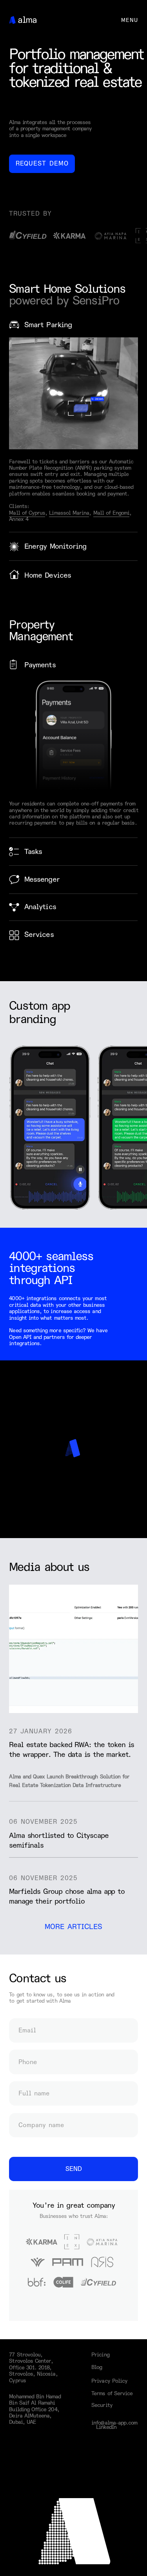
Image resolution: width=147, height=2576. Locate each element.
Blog (97, 2367)
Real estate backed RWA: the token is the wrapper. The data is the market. (72, 1750)
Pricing (100, 2355)
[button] (42, 164)
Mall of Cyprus (27, 513)
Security (102, 2405)
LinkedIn (106, 2427)
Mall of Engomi (112, 513)
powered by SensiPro (64, 301)
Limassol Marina (69, 513)
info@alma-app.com (114, 2423)
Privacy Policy (109, 2381)
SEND (74, 2169)
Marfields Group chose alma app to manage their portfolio (67, 1897)
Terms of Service (112, 2393)
